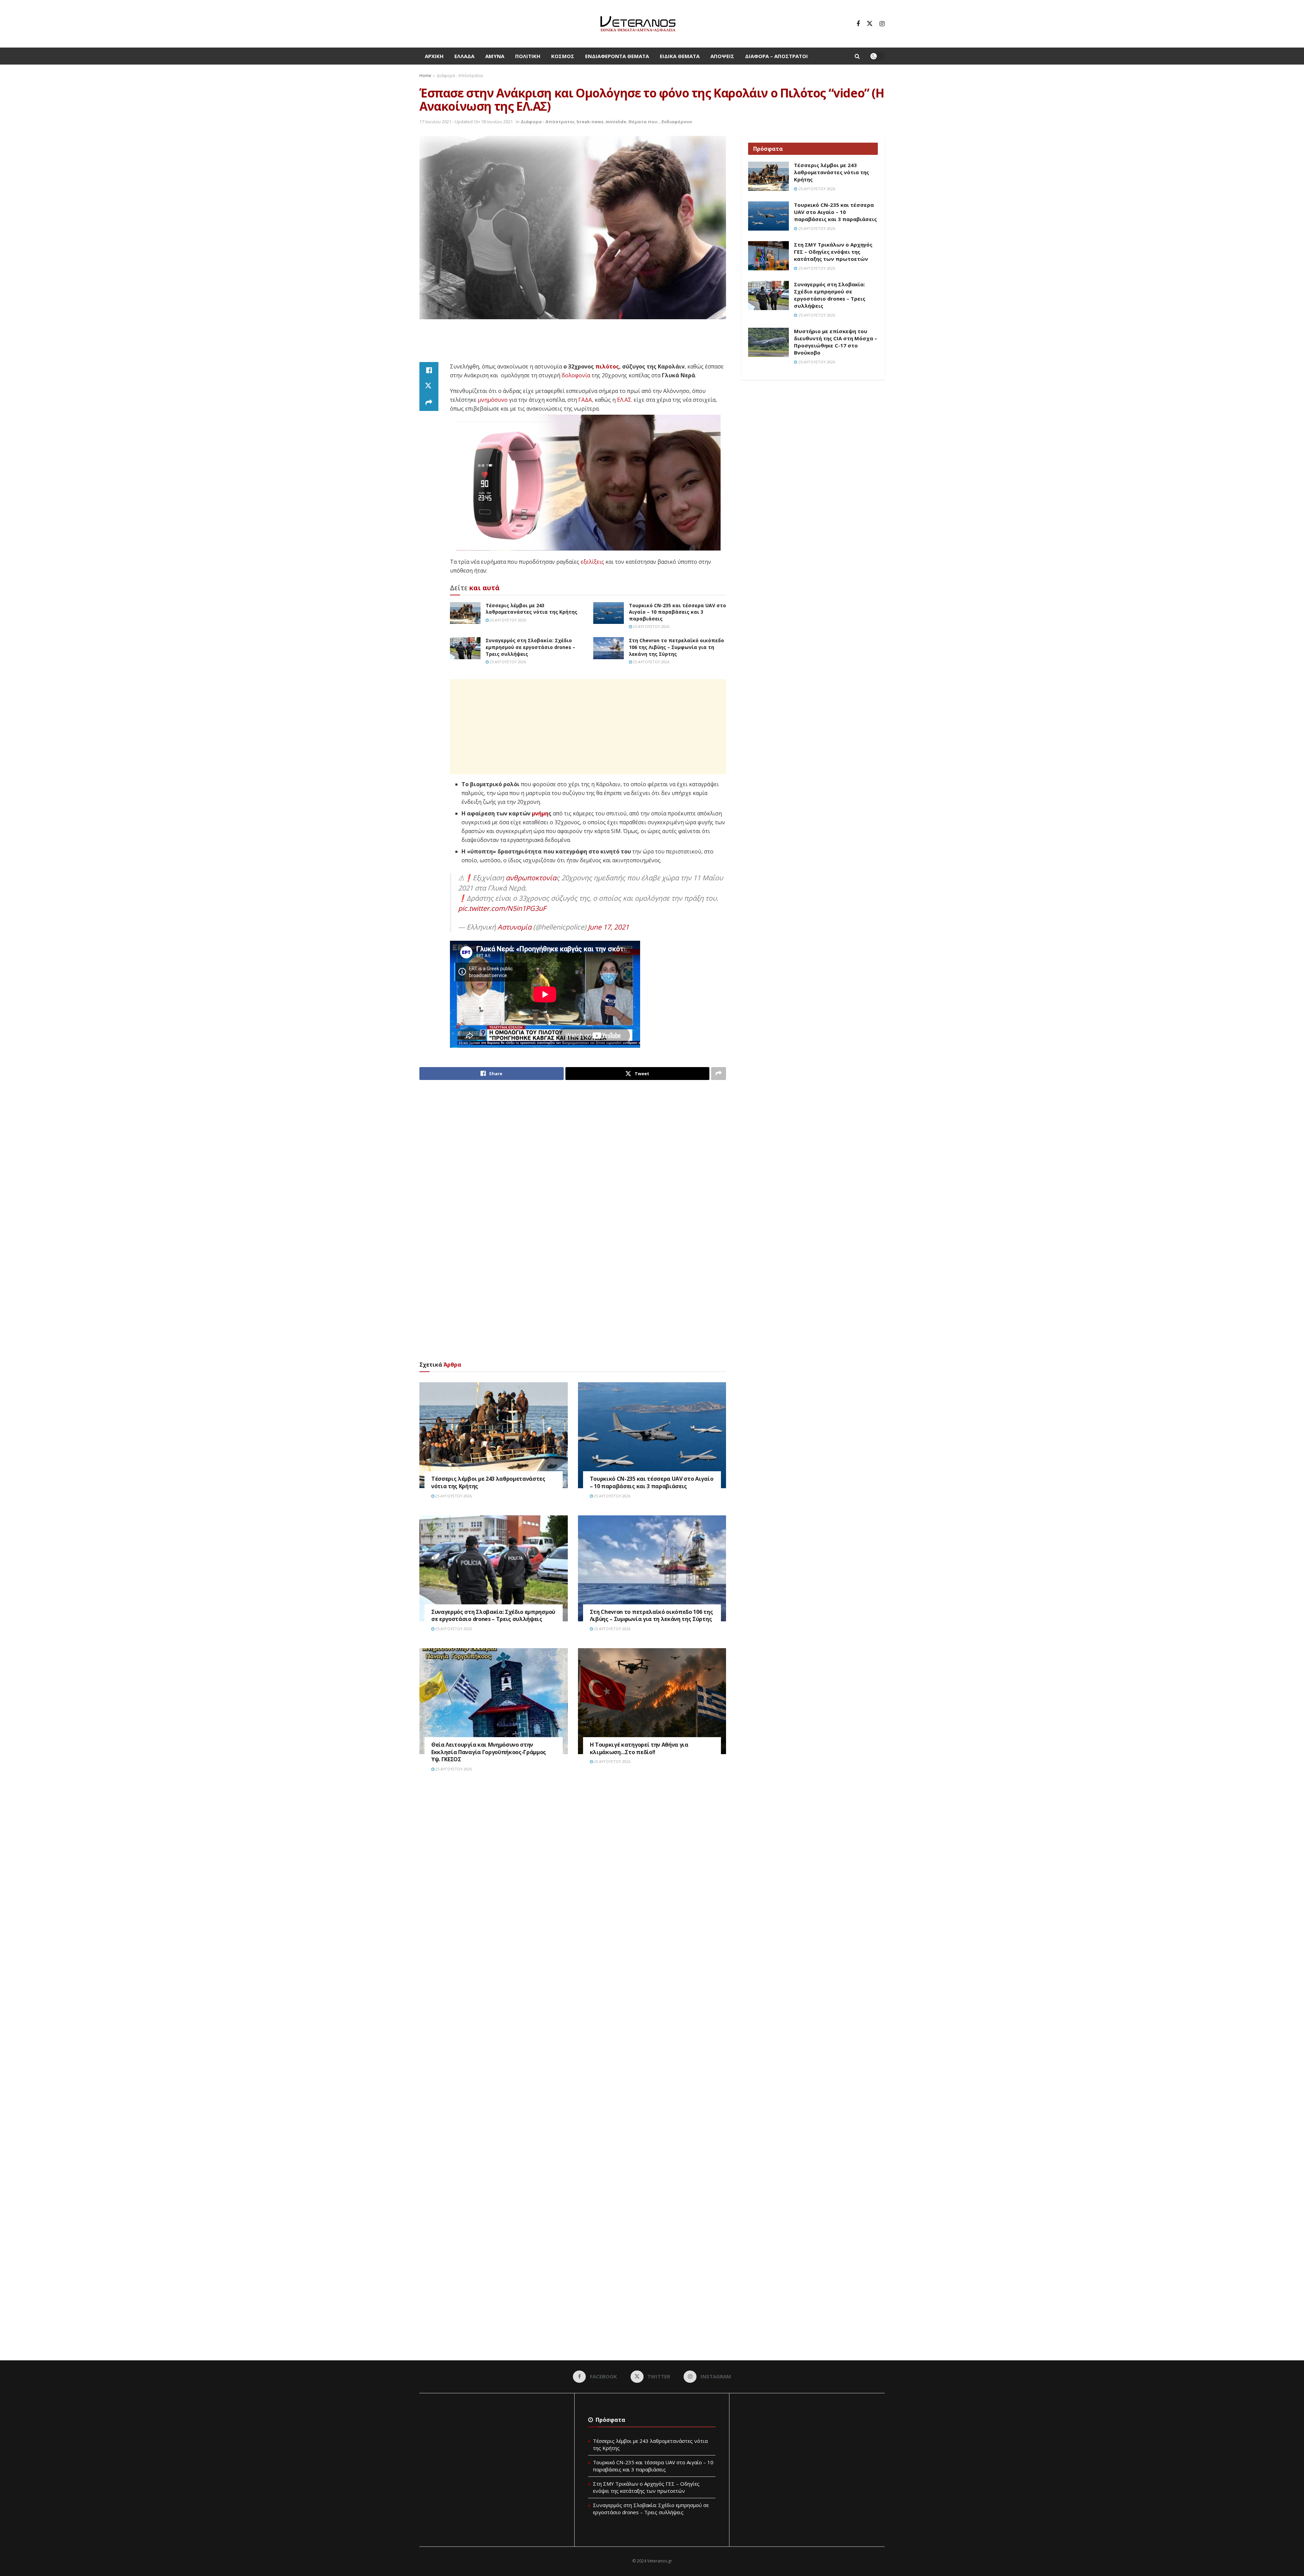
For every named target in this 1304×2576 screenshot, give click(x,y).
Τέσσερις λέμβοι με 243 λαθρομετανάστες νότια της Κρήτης (531, 609)
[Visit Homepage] (638, 24)
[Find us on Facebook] (858, 24)
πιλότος (607, 366)
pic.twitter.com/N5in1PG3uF (502, 908)
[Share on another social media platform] (429, 403)
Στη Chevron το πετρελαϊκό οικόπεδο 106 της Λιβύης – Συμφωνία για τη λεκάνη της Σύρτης (676, 647)
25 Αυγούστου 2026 (507, 620)
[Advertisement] (573, 345)
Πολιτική (528, 56)
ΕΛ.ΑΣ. (625, 400)
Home (425, 76)
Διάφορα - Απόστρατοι (460, 76)
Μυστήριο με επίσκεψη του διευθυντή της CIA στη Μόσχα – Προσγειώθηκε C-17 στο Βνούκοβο (836, 342)
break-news (590, 122)
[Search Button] (857, 56)
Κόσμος (563, 56)
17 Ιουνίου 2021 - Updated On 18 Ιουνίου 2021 (466, 122)
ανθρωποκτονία (531, 878)
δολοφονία (576, 375)
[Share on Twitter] (429, 386)
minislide (616, 122)
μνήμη (540, 813)
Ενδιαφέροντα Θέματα (617, 56)
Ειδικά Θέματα (680, 56)
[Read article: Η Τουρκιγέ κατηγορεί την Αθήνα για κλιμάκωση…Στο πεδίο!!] (652, 1701)
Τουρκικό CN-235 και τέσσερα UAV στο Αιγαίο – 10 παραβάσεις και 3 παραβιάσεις (677, 612)
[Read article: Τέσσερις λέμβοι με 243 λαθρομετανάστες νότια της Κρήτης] (465, 613)
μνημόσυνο (493, 400)
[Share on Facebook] (429, 370)
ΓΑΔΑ (585, 400)
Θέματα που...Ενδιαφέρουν (660, 122)
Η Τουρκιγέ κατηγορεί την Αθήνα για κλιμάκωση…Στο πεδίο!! (639, 1748)
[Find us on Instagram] (882, 24)
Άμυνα (495, 56)
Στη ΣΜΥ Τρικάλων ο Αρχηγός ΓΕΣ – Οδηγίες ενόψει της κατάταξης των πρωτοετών (833, 252)
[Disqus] (573, 1880)
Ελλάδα (464, 56)
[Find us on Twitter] (870, 24)
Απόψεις (722, 56)
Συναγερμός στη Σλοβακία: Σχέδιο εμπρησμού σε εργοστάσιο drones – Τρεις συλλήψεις (530, 647)
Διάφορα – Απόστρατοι (776, 56)
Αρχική (434, 56)
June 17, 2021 (608, 927)
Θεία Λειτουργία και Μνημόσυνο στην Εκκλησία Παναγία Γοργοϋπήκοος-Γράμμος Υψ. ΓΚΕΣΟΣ (489, 1752)
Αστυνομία (514, 927)
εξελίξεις (592, 562)
